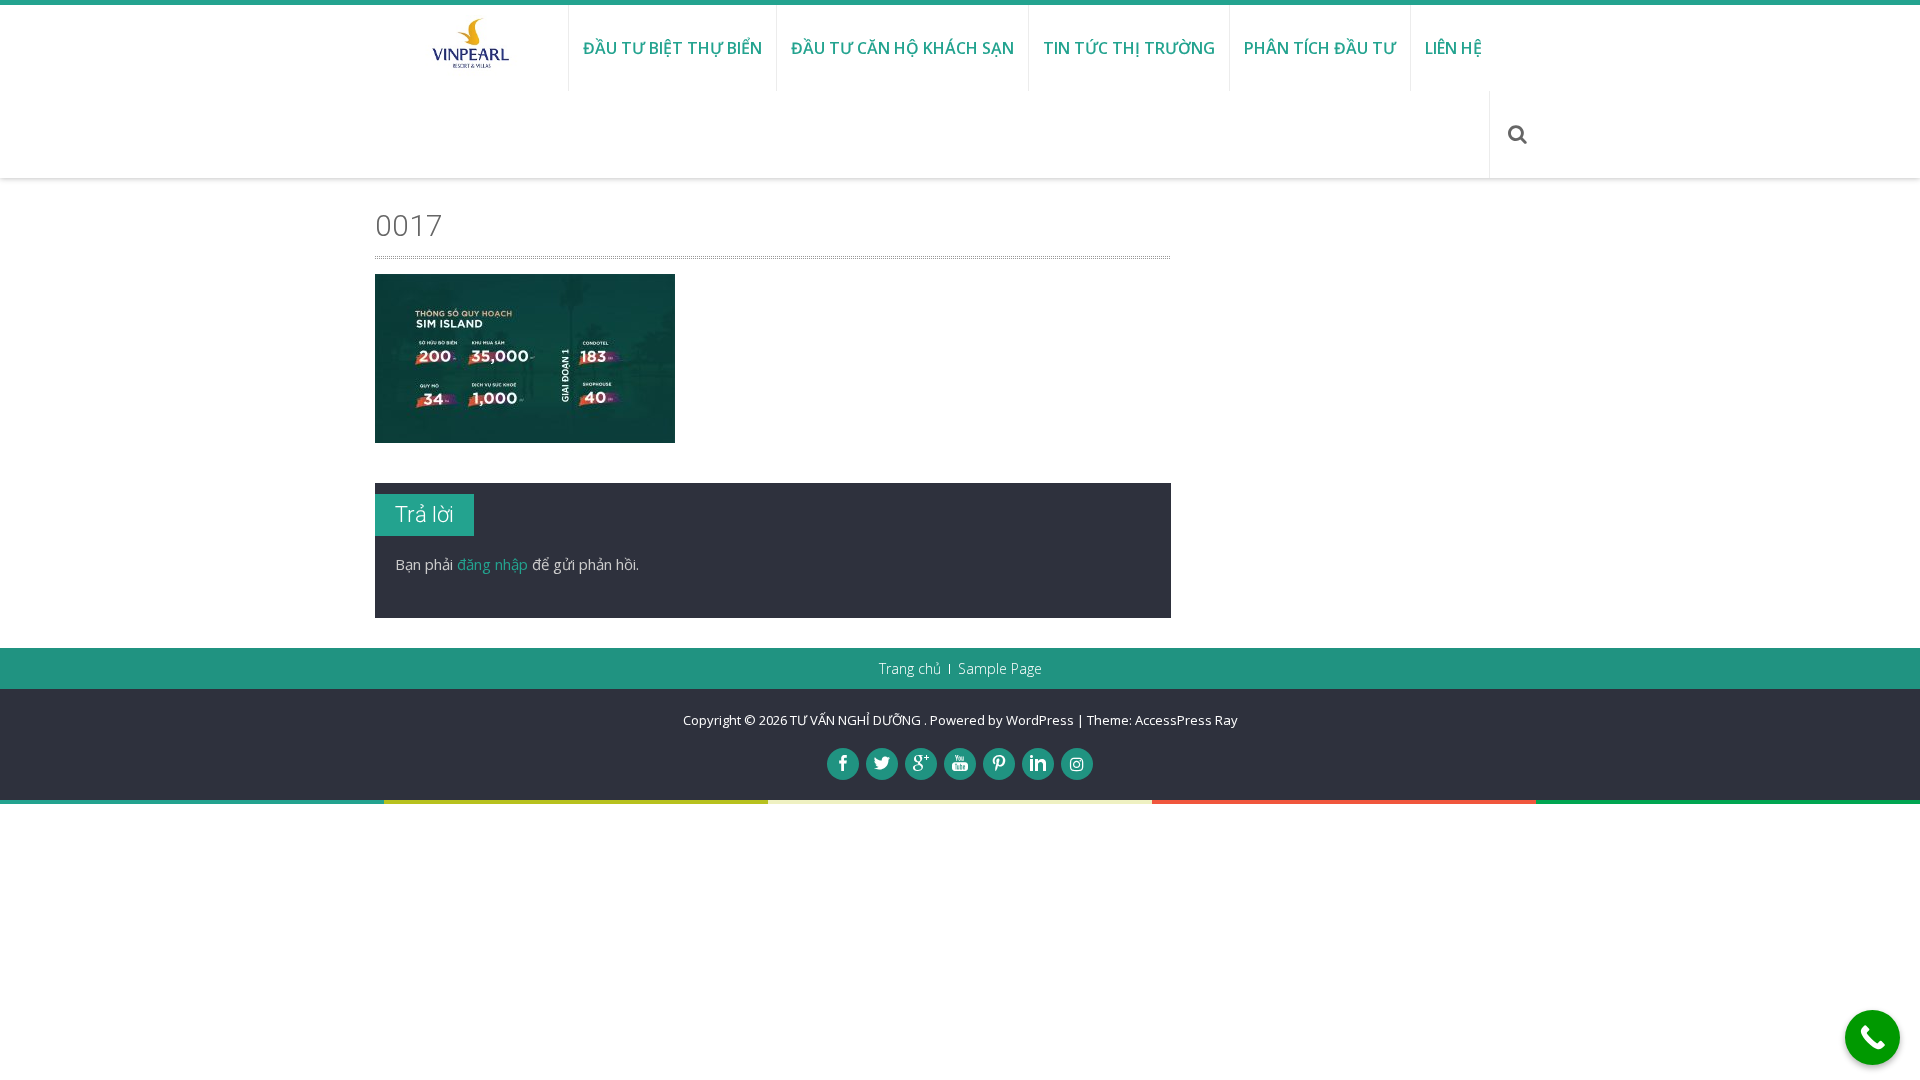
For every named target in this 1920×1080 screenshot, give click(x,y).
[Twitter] (882, 764)
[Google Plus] (921, 764)
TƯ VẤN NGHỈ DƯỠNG (857, 720)
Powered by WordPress (1002, 720)
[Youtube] (960, 764)
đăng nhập (492, 564)
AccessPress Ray (1186, 720)
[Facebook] (843, 764)
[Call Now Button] (1872, 1037)
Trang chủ (910, 669)
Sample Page (1000, 669)
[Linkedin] (1038, 764)
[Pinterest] (999, 764)
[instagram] (1077, 764)
